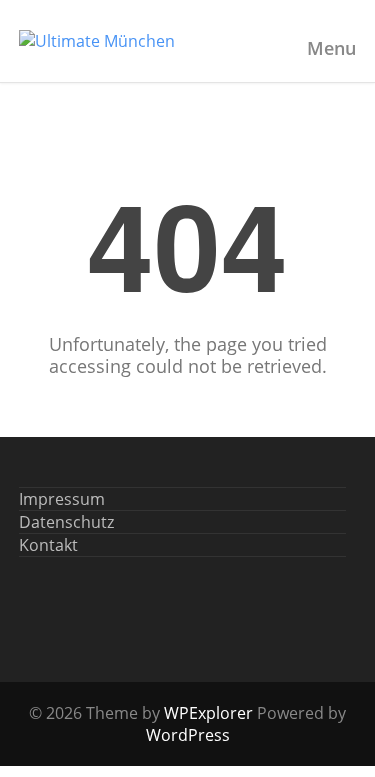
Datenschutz (66, 522)
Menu (331, 48)
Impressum (62, 499)
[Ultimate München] (97, 41)
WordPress (188, 735)
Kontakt (48, 545)
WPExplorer (208, 713)
